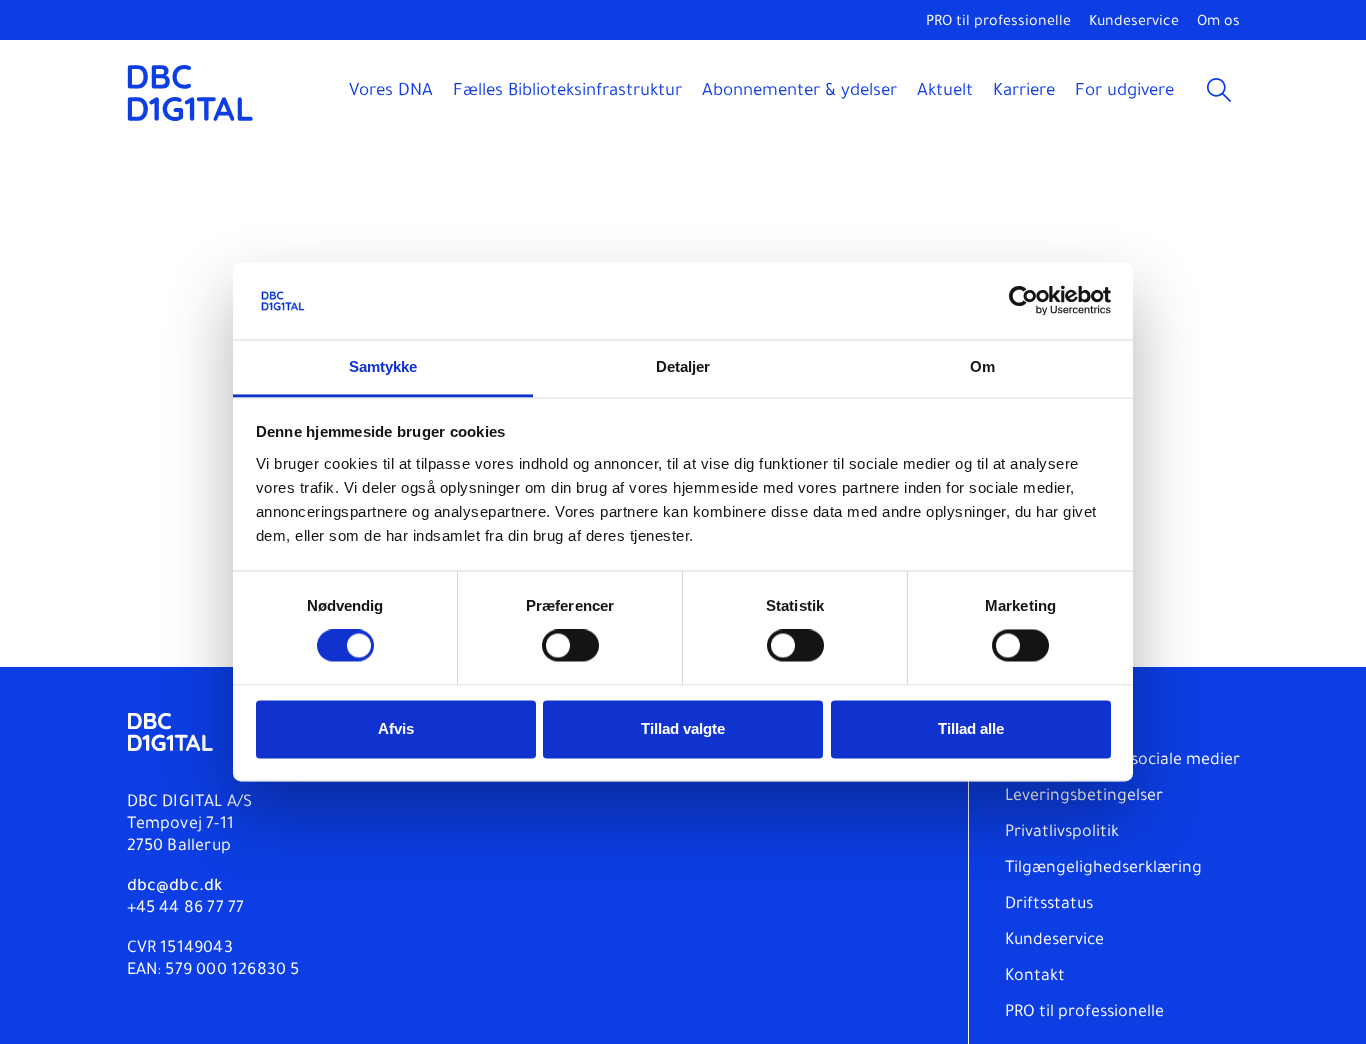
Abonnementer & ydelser (799, 92)
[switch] (570, 646)
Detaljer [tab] (683, 366)
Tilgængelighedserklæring (1103, 869)
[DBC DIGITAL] (190, 92)
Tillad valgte (683, 728)
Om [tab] (982, 366)
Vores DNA (391, 92)
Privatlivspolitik (1062, 833)
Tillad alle (971, 728)
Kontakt (1035, 977)
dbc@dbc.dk (175, 887)
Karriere (1024, 92)
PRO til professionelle (998, 23)
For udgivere (1124, 92)
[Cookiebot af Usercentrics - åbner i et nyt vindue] (1023, 301)
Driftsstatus (1049, 905)
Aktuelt (945, 92)
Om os (1218, 23)
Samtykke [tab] (383, 366)
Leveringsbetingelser (1084, 797)
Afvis (396, 728)
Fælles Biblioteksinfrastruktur (567, 92)
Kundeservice (1134, 23)
